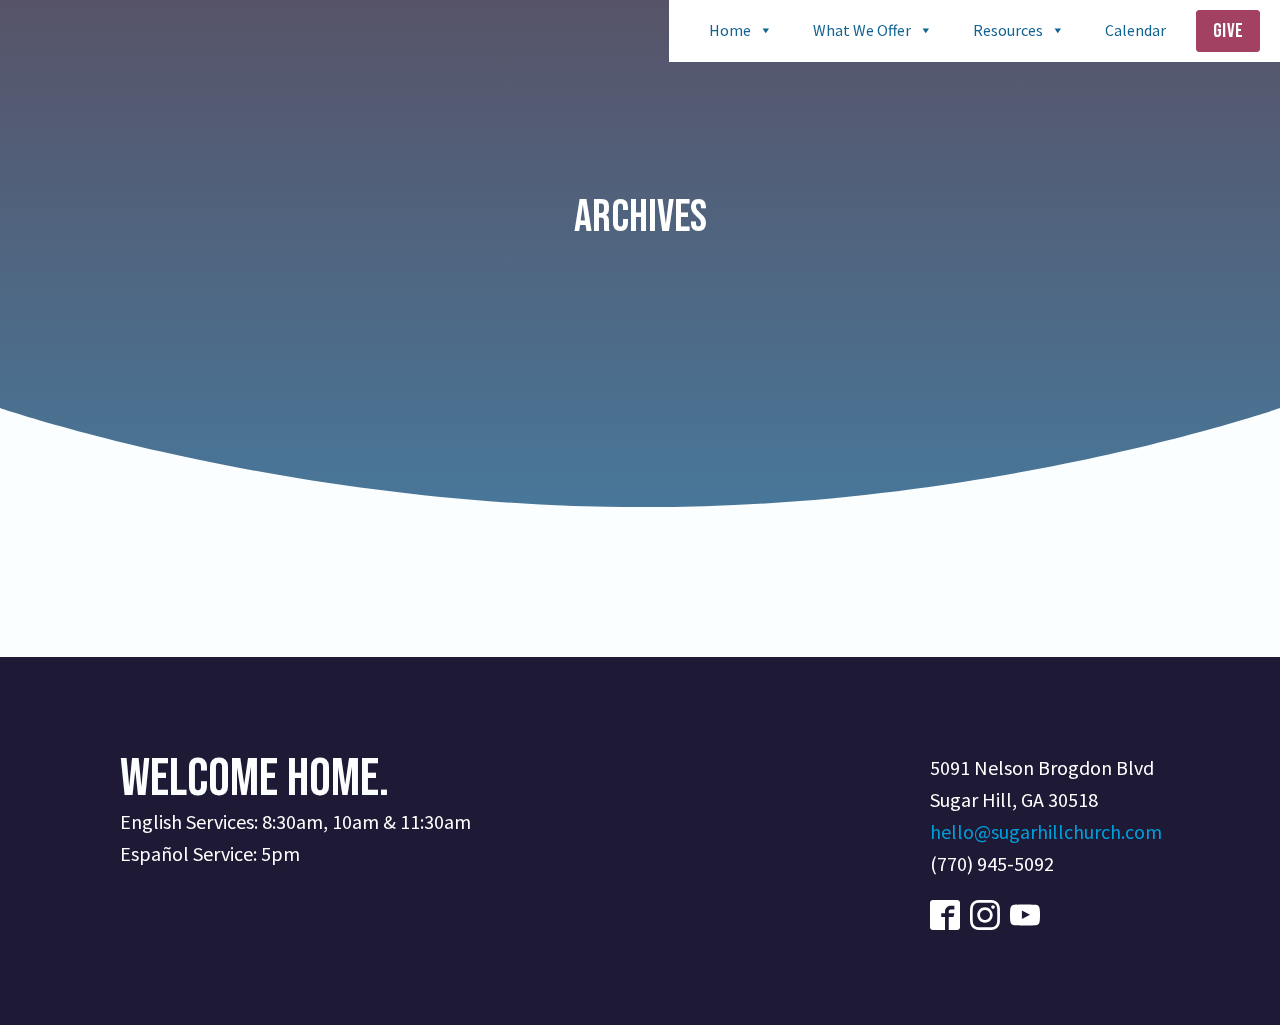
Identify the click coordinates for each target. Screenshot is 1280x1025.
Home (730, 30)
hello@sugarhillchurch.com (1046, 831)
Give (1228, 31)
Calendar (1135, 30)
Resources (1008, 30)
